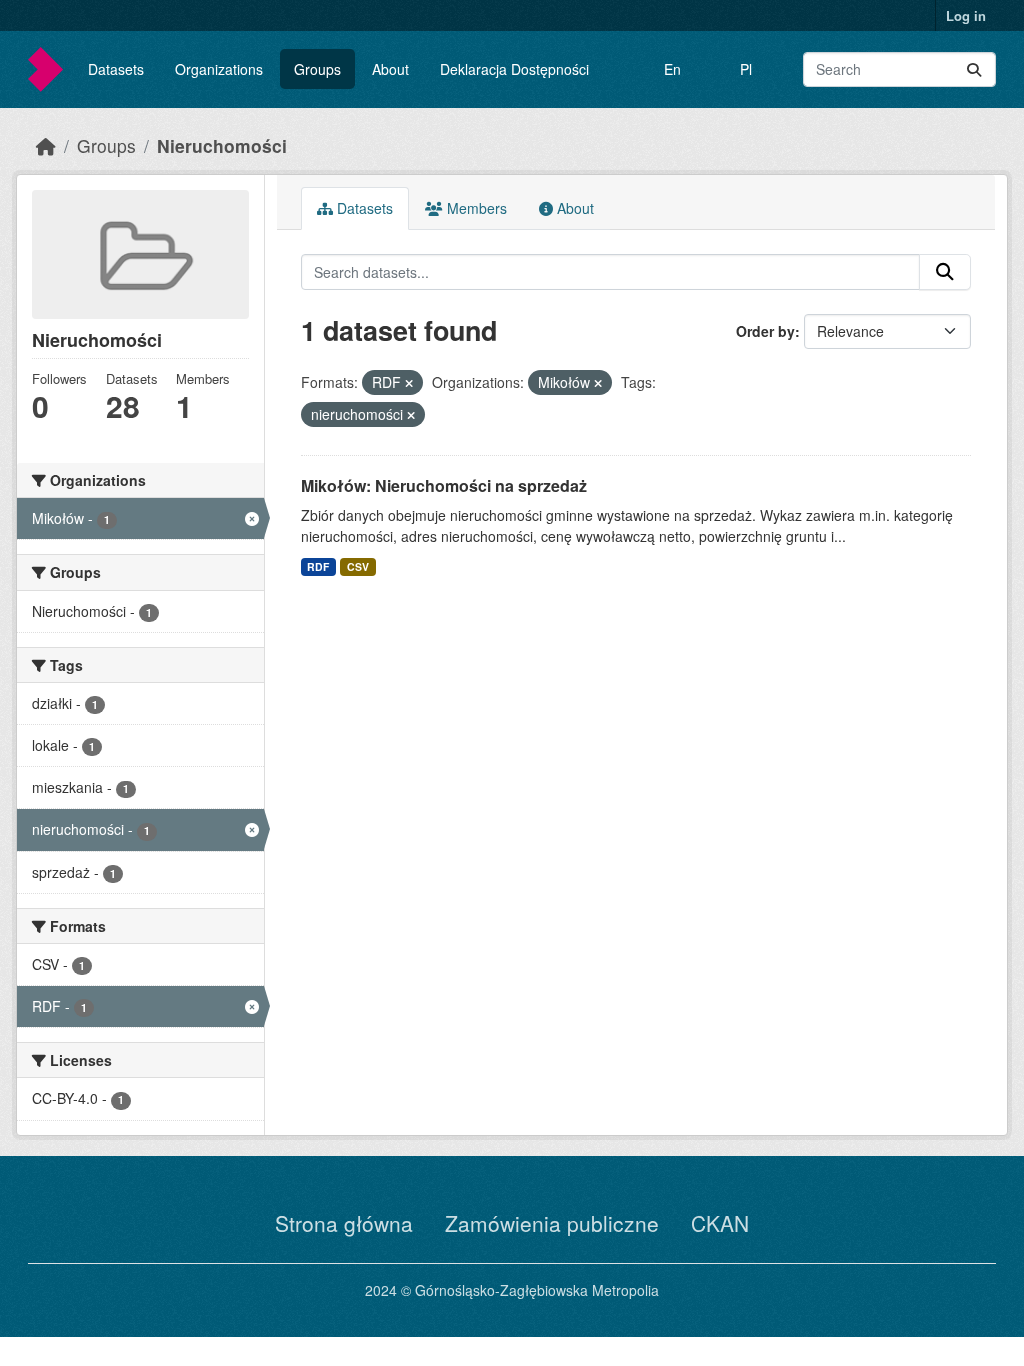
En (672, 69)
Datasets (116, 69)
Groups (317, 69)
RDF (318, 566)
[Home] (46, 145)
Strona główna (344, 1223)
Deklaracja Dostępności (514, 69)
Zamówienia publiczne (552, 1223)
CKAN (720, 1223)
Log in (966, 15)
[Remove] (409, 383)
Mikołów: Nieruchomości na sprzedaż (444, 485)
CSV (358, 566)
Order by (765, 331)
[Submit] (974, 69)
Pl (746, 69)
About (390, 69)
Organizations (219, 69)
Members (475, 208)
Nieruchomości (222, 145)
